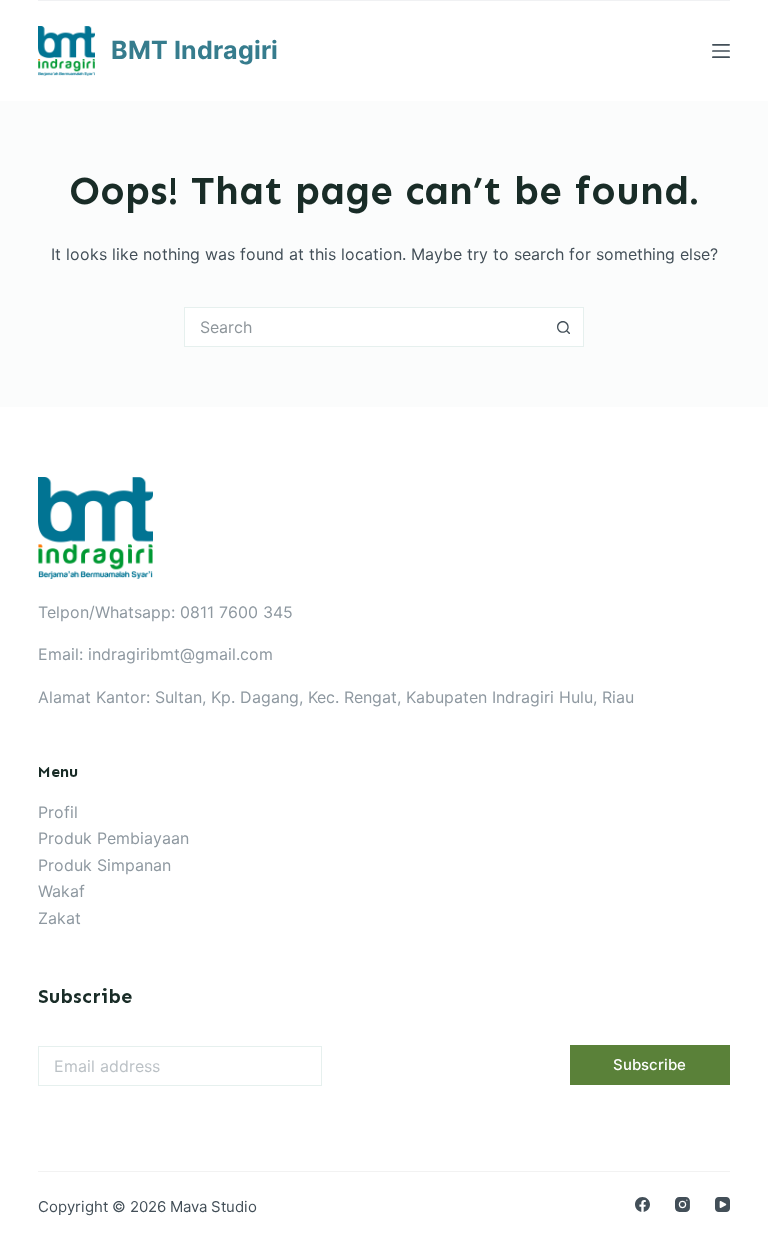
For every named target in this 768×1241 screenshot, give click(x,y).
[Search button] (564, 327)
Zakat (59, 918)
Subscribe (649, 1064)
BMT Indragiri (194, 50)
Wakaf (61, 891)
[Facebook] (642, 1204)
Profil (58, 812)
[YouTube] (722, 1204)
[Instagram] (682, 1204)
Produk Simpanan (104, 865)
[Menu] (721, 51)
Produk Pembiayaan (113, 838)
